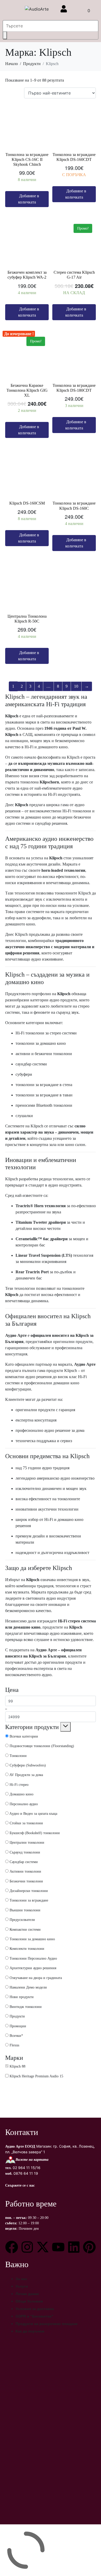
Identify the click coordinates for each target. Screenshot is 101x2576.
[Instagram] (27, 2247)
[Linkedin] (74, 2247)
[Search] (5, 35)
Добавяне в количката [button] (29, 199)
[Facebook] (12, 2247)
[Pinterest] (89, 2247)
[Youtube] (58, 2247)
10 (76, 686)
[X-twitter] (43, 2247)
